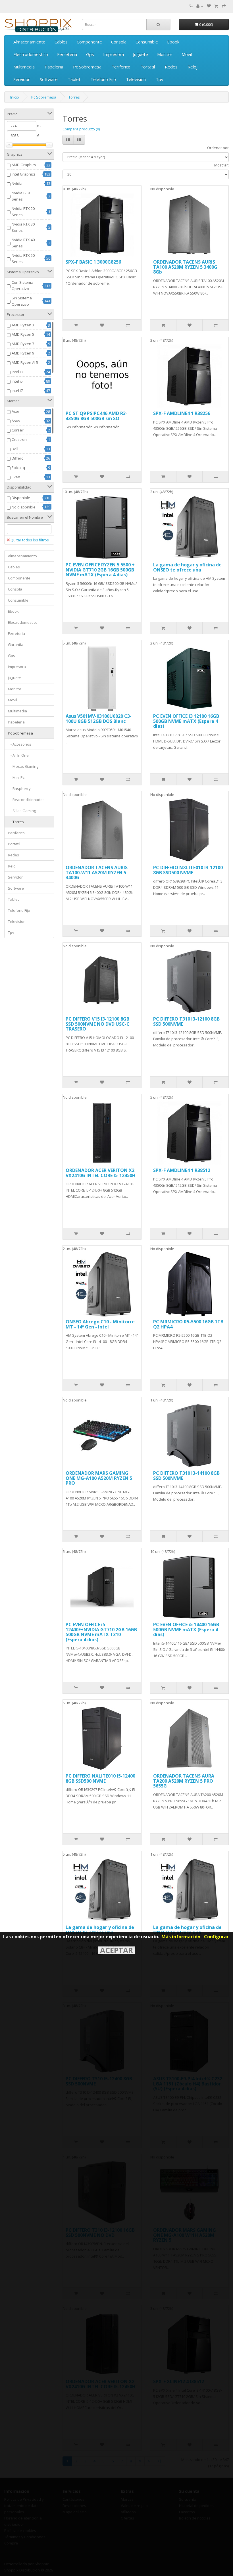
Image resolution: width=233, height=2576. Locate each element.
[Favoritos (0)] (209, 6)
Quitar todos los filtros (30, 540)
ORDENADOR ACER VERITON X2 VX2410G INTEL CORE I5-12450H (101, 1173)
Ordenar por (218, 148)
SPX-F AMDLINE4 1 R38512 (182, 1170)
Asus (16, 421)
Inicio (15, 97)
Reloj (193, 67)
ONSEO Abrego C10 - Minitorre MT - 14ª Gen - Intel (100, 1324)
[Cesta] (216, 6)
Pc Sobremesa (87, 67)
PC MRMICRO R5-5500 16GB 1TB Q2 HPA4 (188, 1324)
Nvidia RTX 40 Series (23, 243)
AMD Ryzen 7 (23, 344)
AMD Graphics (24, 165)
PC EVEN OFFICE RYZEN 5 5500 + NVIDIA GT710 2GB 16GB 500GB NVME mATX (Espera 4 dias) (100, 570)
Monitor (165, 54)
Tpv (160, 79)
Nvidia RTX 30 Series (23, 227)
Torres (74, 97)
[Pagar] (224, 6)
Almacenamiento (29, 42)
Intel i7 (17, 391)
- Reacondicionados (26, 800)
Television (136, 79)
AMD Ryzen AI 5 (25, 362)
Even (16, 477)
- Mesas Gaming (23, 766)
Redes (171, 67)
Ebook (173, 42)
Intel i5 (17, 381)
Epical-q (18, 468)
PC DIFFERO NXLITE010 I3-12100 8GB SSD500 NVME (188, 870)
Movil (187, 54)
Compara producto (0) (81, 129)
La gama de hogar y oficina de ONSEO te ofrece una (187, 567)
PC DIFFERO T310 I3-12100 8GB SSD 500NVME (186, 1021)
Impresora (114, 54)
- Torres (16, 822)
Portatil (148, 67)
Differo (18, 458)
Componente (89, 42)
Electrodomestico (31, 54)
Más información (181, 1937)
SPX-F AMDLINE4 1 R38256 (182, 413)
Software (49, 79)
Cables (61, 42)
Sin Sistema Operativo (22, 301)
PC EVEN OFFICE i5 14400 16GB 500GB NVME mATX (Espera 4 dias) (186, 1629)
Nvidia (17, 183)
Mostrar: (221, 165)
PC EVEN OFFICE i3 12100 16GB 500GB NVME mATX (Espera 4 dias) (186, 721)
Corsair (18, 430)
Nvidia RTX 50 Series (23, 258)
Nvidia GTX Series (21, 196)
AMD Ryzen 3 (23, 325)
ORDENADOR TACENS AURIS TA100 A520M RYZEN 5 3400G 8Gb (185, 267)
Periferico (121, 67)
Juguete (141, 54)
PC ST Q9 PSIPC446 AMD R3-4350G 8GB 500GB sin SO (96, 416)
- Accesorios (20, 744)
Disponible (21, 498)
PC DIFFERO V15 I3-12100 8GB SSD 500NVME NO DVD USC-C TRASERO (98, 1024)
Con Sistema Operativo (22, 285)
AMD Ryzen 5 (23, 334)
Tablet (74, 79)
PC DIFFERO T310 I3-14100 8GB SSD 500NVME (186, 1476)
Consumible (147, 42)
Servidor (22, 79)
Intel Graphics (24, 174)
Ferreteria (67, 54)
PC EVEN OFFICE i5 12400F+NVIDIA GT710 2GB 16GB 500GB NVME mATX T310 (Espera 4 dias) (101, 1632)
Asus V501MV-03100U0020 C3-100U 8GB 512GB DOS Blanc (99, 719)
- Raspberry (19, 789)
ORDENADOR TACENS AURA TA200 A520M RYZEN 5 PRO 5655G (184, 1781)
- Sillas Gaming (22, 811)
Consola (119, 42)
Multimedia (24, 67)
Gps (90, 54)
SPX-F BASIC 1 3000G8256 (93, 262)
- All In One (18, 755)
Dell (15, 449)
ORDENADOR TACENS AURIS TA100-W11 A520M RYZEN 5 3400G (97, 872)
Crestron (19, 439)
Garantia (16, 644)
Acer (15, 411)
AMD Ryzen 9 (23, 353)
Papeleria (54, 67)
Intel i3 (17, 372)
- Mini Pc (16, 777)
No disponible (24, 507)
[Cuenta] (200, 6)
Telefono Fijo (103, 79)
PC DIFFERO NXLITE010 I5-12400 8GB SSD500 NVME (100, 1778)
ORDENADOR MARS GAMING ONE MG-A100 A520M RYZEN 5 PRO (99, 1478)
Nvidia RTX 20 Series (23, 212)
